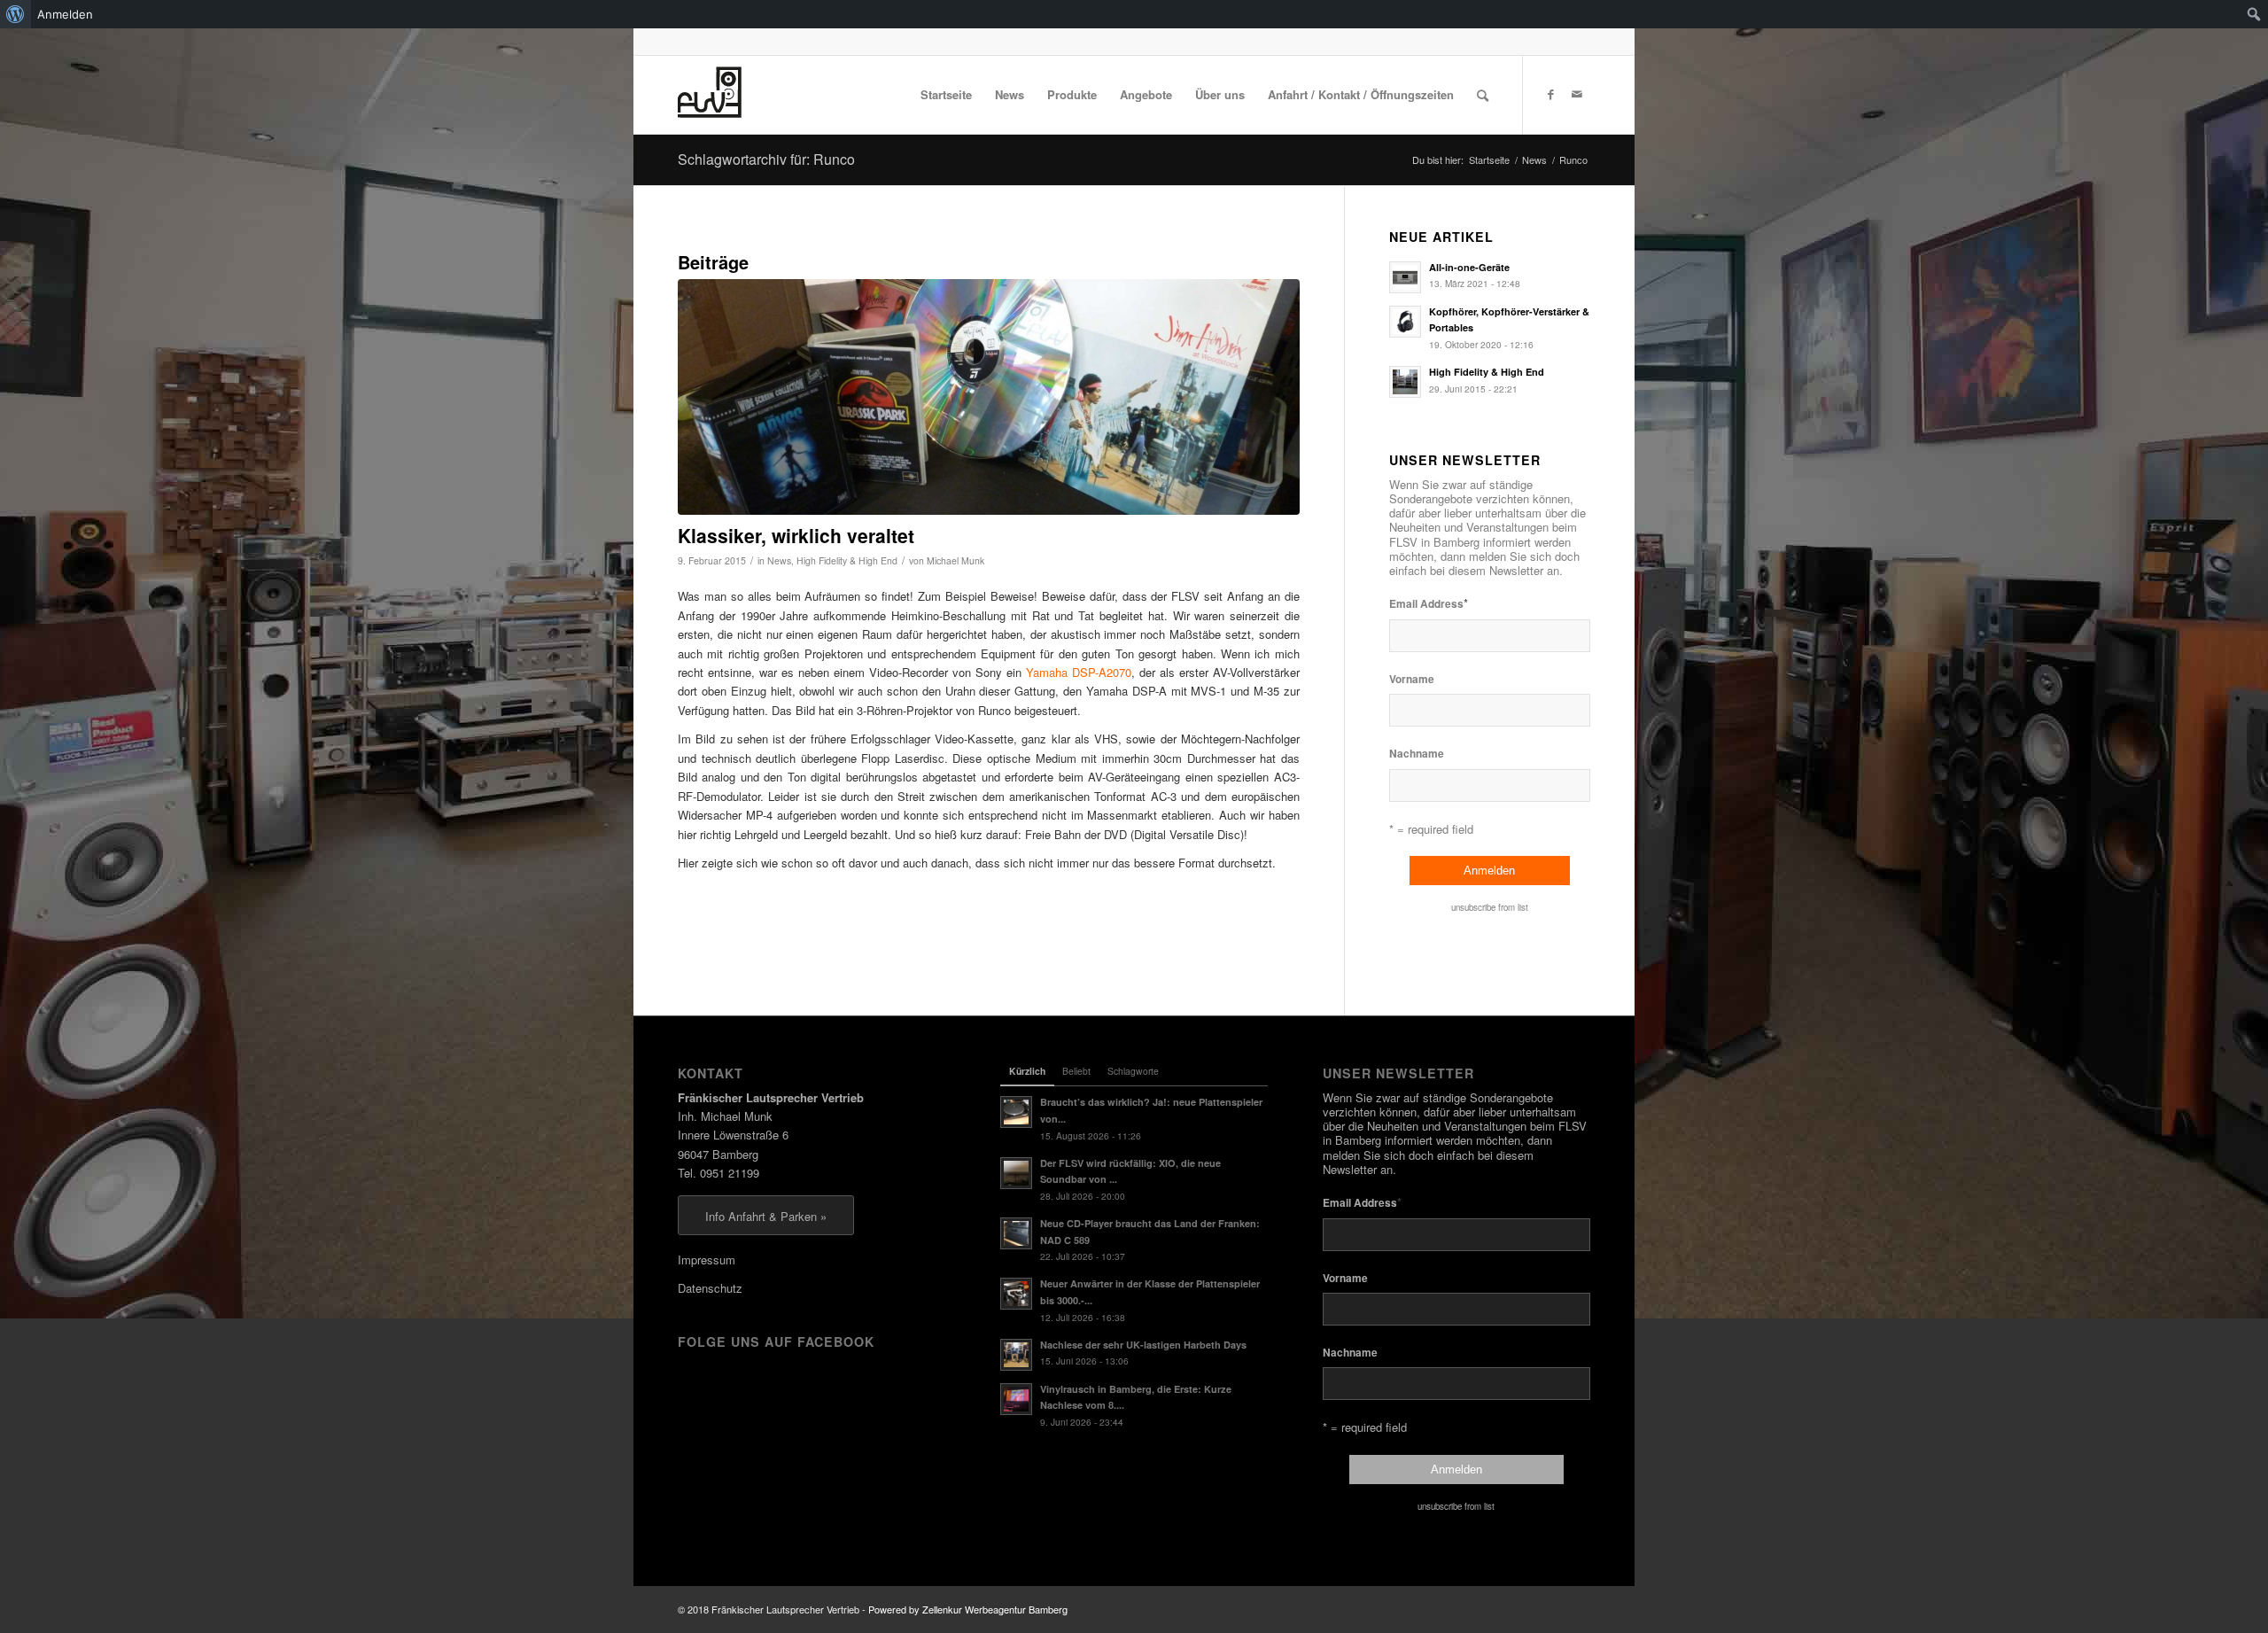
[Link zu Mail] (1577, 94)
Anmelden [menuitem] (65, 14)
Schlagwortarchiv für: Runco (766, 159)
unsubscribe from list (1490, 907)
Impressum (707, 1260)
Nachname (1417, 754)
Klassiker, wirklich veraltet (796, 535)
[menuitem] (16, 14)
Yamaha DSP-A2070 (1079, 672)
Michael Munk (955, 560)
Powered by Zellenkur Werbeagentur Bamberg (968, 1609)
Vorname (1412, 679)
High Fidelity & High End (847, 560)
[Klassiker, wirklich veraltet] (989, 397)
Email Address (1429, 603)
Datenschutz (710, 1288)
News (779, 560)
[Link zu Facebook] (1550, 94)
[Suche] (1483, 95)
